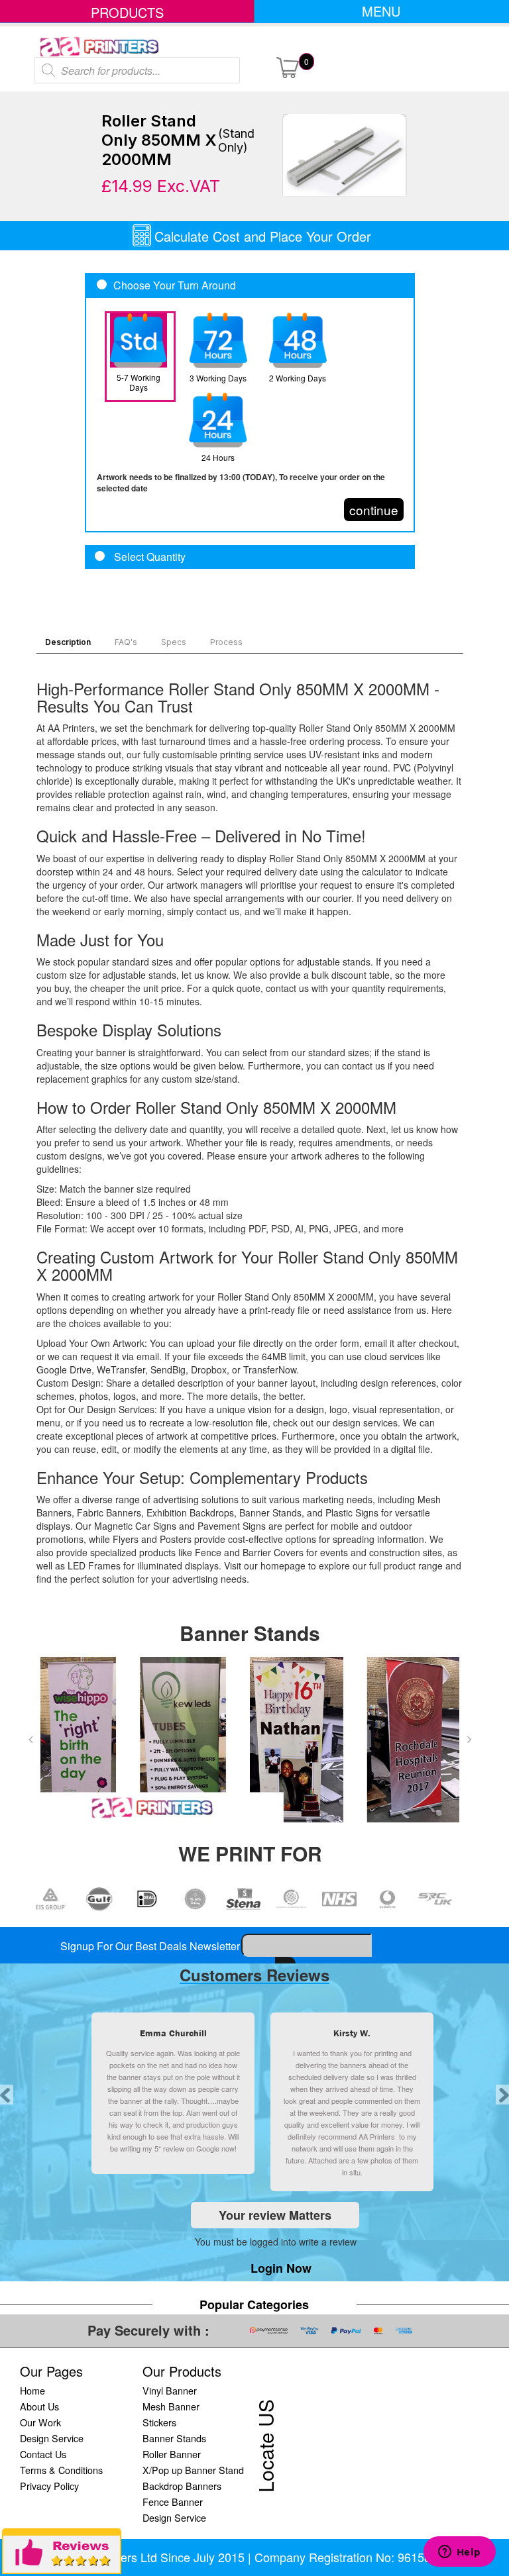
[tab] (250, 557)
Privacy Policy (49, 2486)
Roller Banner (172, 2454)
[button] (30, 1740)
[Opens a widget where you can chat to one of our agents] (459, 2553)
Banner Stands (174, 2438)
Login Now (281, 2268)
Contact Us (43, 2454)
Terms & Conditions (61, 2470)
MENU (381, 11)
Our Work (40, 2422)
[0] (288, 66)
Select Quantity (148, 557)
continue (374, 510)
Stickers (159, 2422)
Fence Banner (173, 2502)
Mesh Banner (171, 2406)
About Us (39, 2406)
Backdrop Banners (182, 2486)
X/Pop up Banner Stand (193, 2470)
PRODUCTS (127, 12)
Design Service (52, 2438)
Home (32, 2390)
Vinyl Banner (170, 2390)
